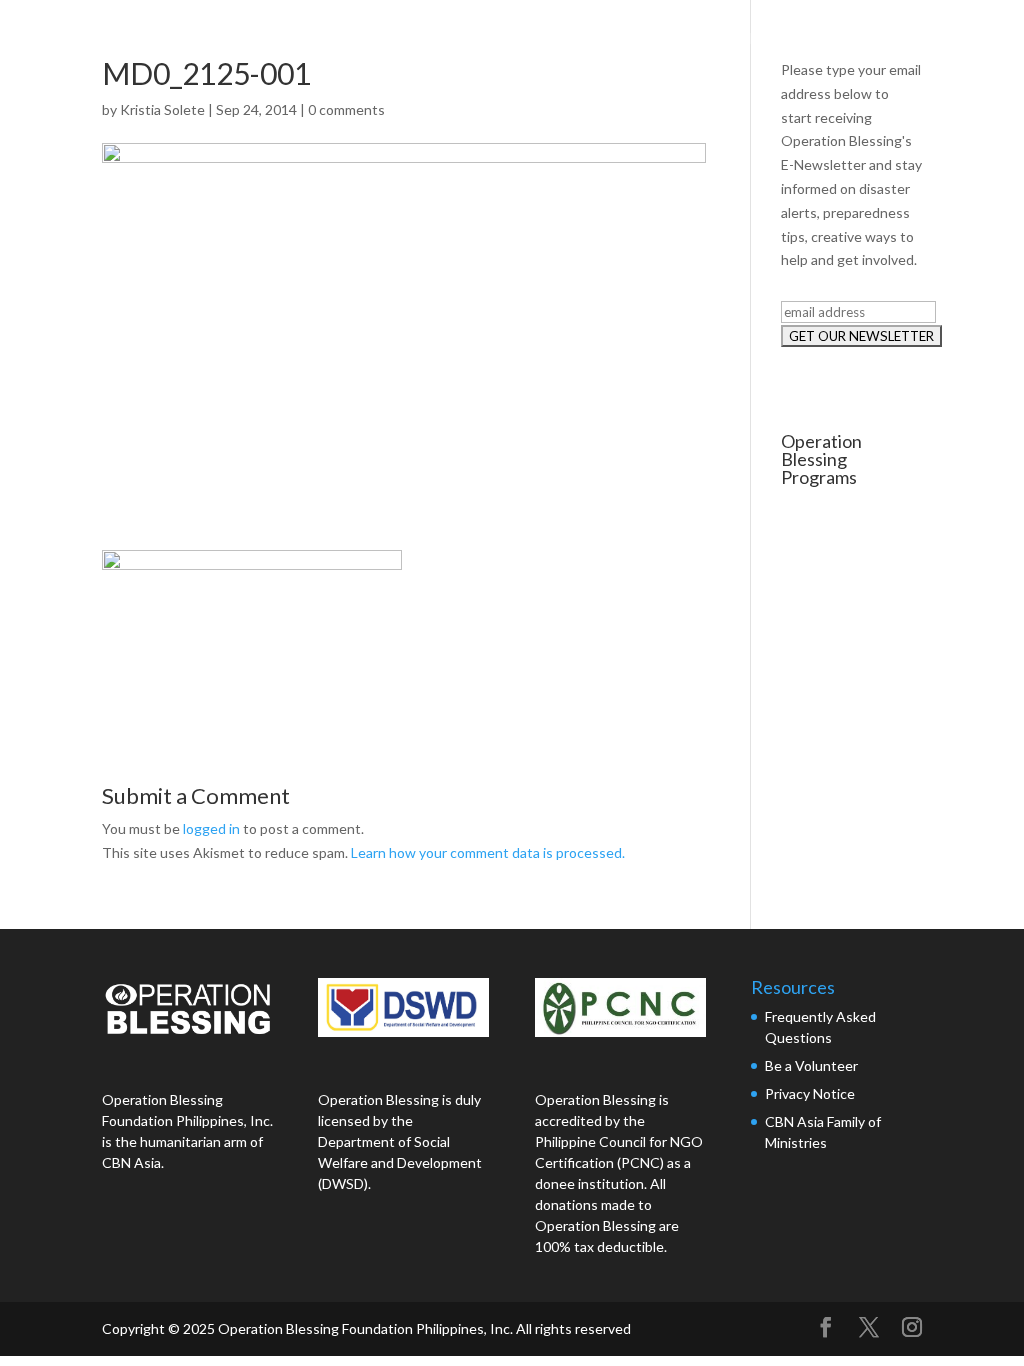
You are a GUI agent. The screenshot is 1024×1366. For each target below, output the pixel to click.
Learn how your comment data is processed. (488, 852)
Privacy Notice (810, 1093)
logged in (211, 828)
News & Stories (791, 37)
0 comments (346, 109)
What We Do (652, 37)
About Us (533, 37)
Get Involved (930, 37)
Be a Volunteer (811, 1065)
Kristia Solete (162, 109)
